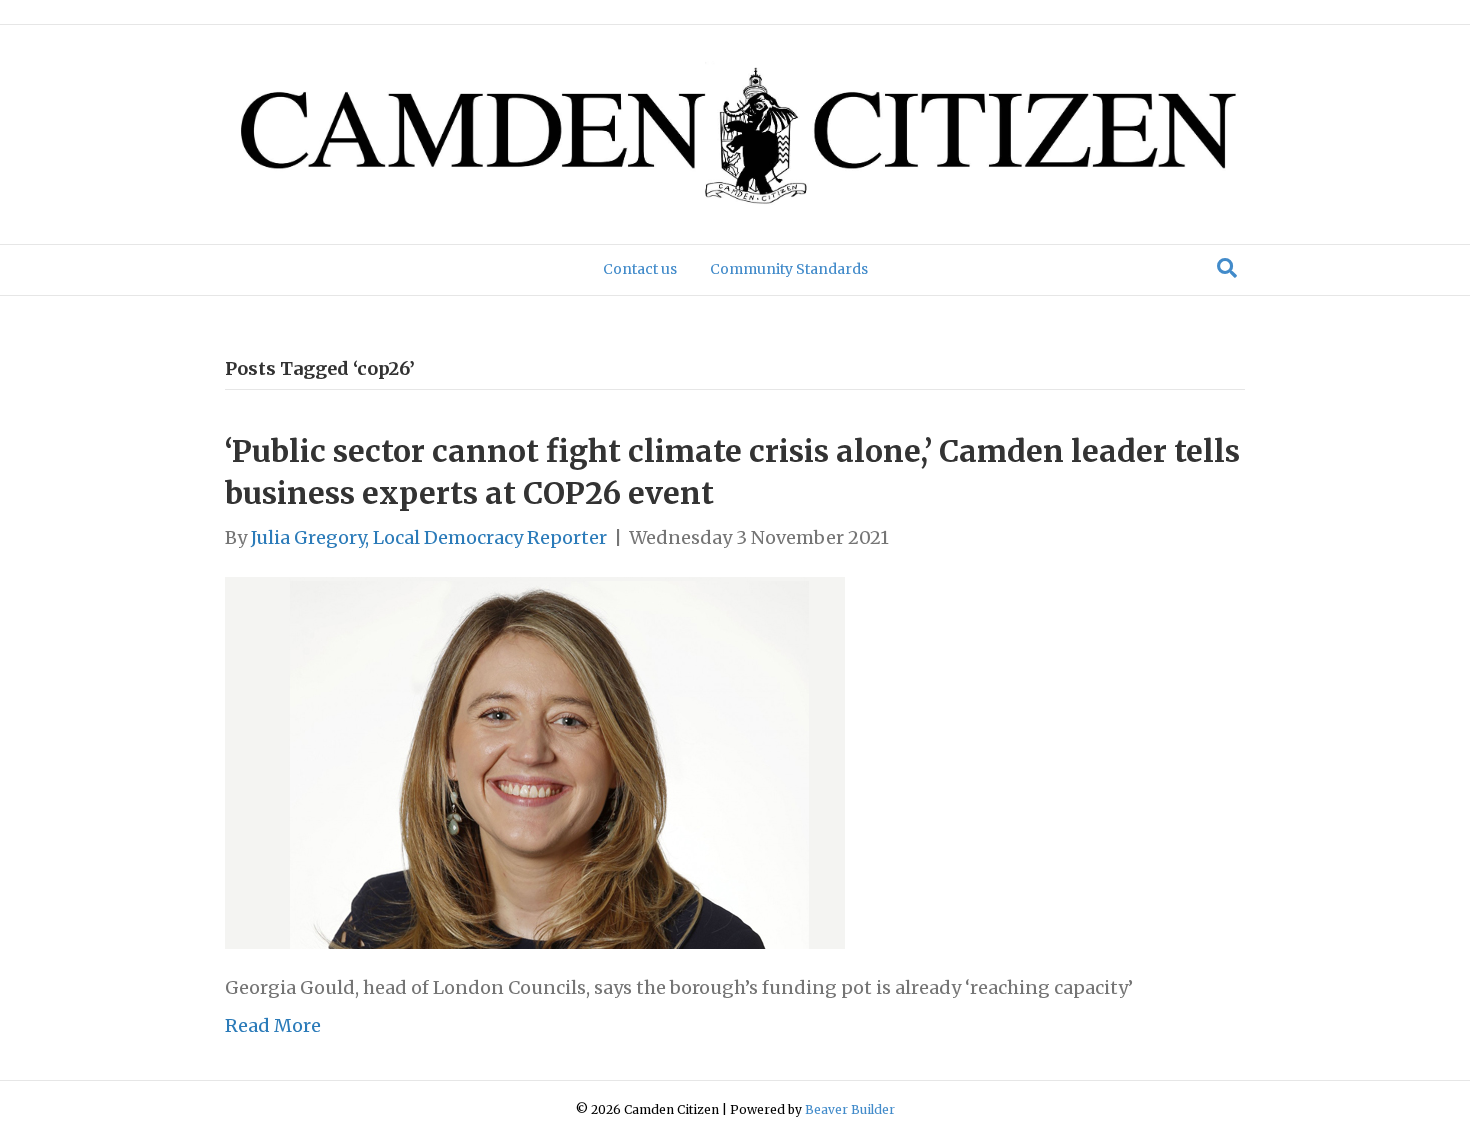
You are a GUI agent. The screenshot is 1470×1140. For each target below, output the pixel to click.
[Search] (1227, 268)
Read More (273, 1025)
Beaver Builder (850, 1109)
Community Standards (789, 269)
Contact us (640, 269)
